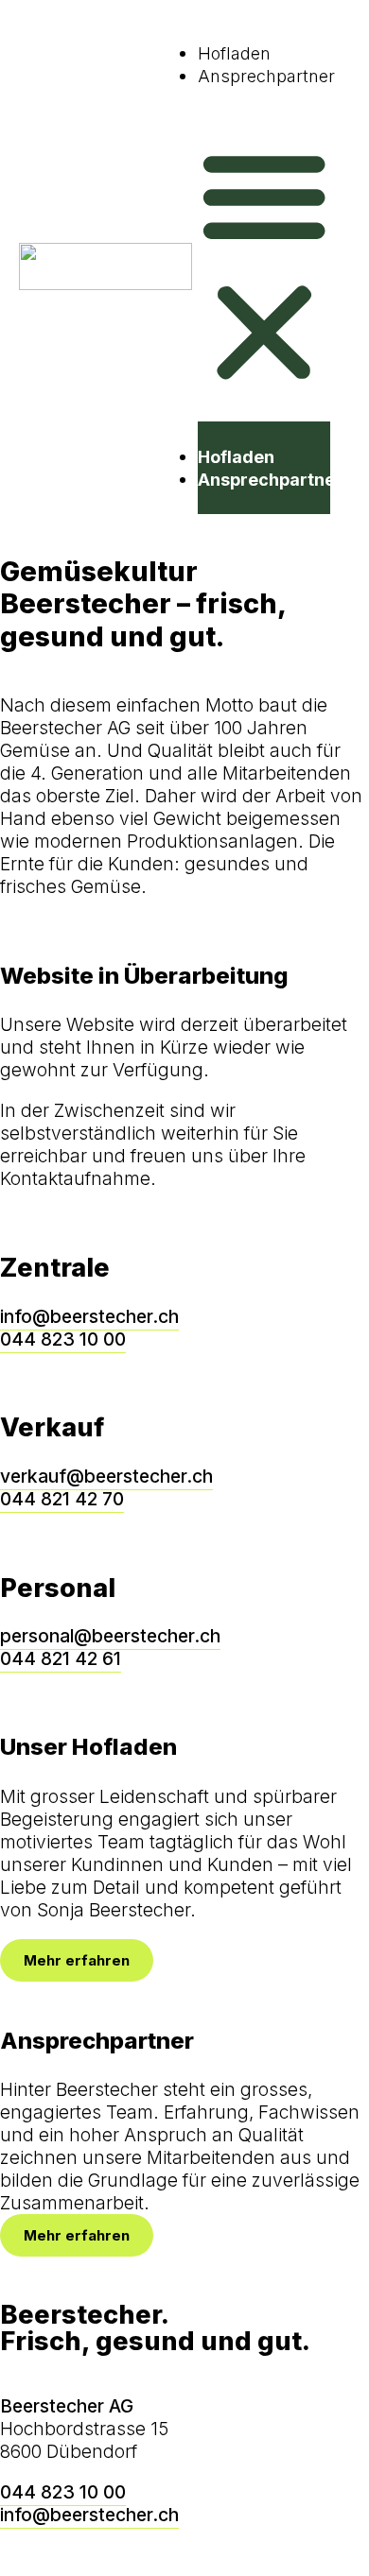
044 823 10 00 (63, 1339)
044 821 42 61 (61, 1658)
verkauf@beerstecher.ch (106, 1476)
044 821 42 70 (62, 1499)
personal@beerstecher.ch (110, 1636)
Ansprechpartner (266, 76)
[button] (264, 266)
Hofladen (234, 53)
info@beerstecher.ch (89, 1316)
